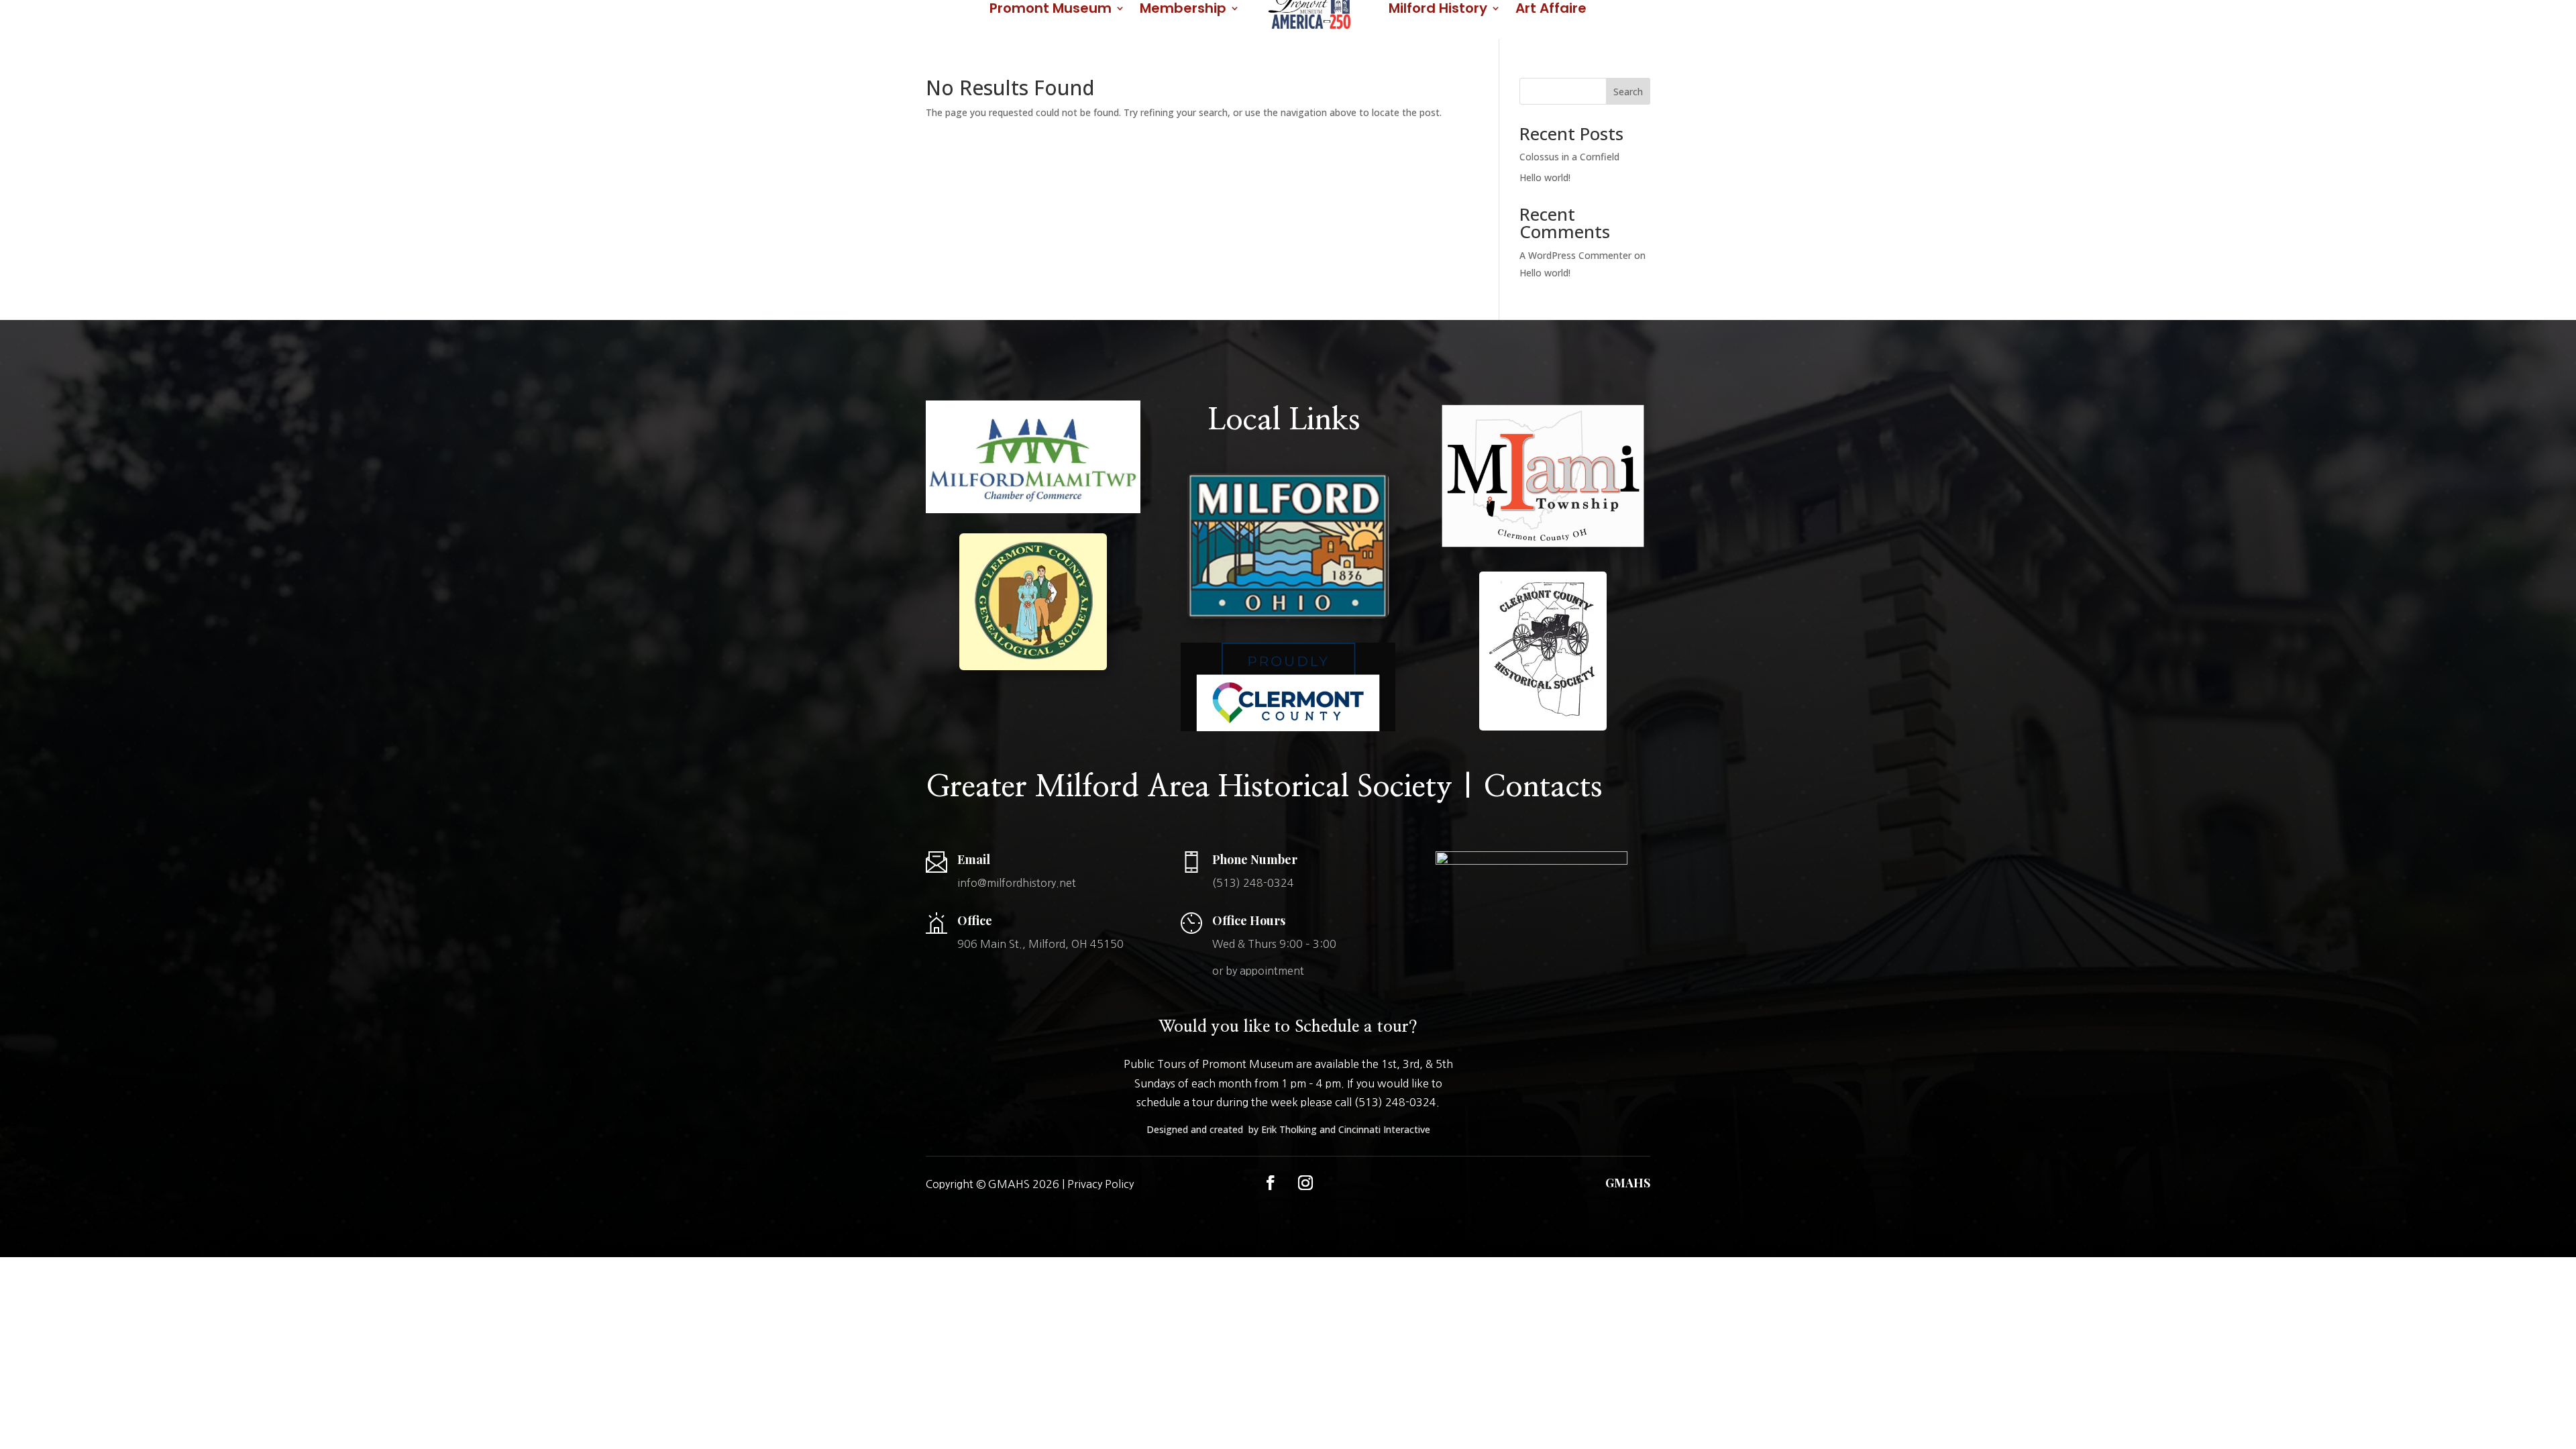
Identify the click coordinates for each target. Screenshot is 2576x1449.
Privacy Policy (1101, 1184)
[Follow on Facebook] (1271, 1183)
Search (1628, 92)
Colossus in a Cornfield (1569, 157)
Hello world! (1545, 177)
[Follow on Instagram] (1305, 1183)
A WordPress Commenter (1575, 255)
